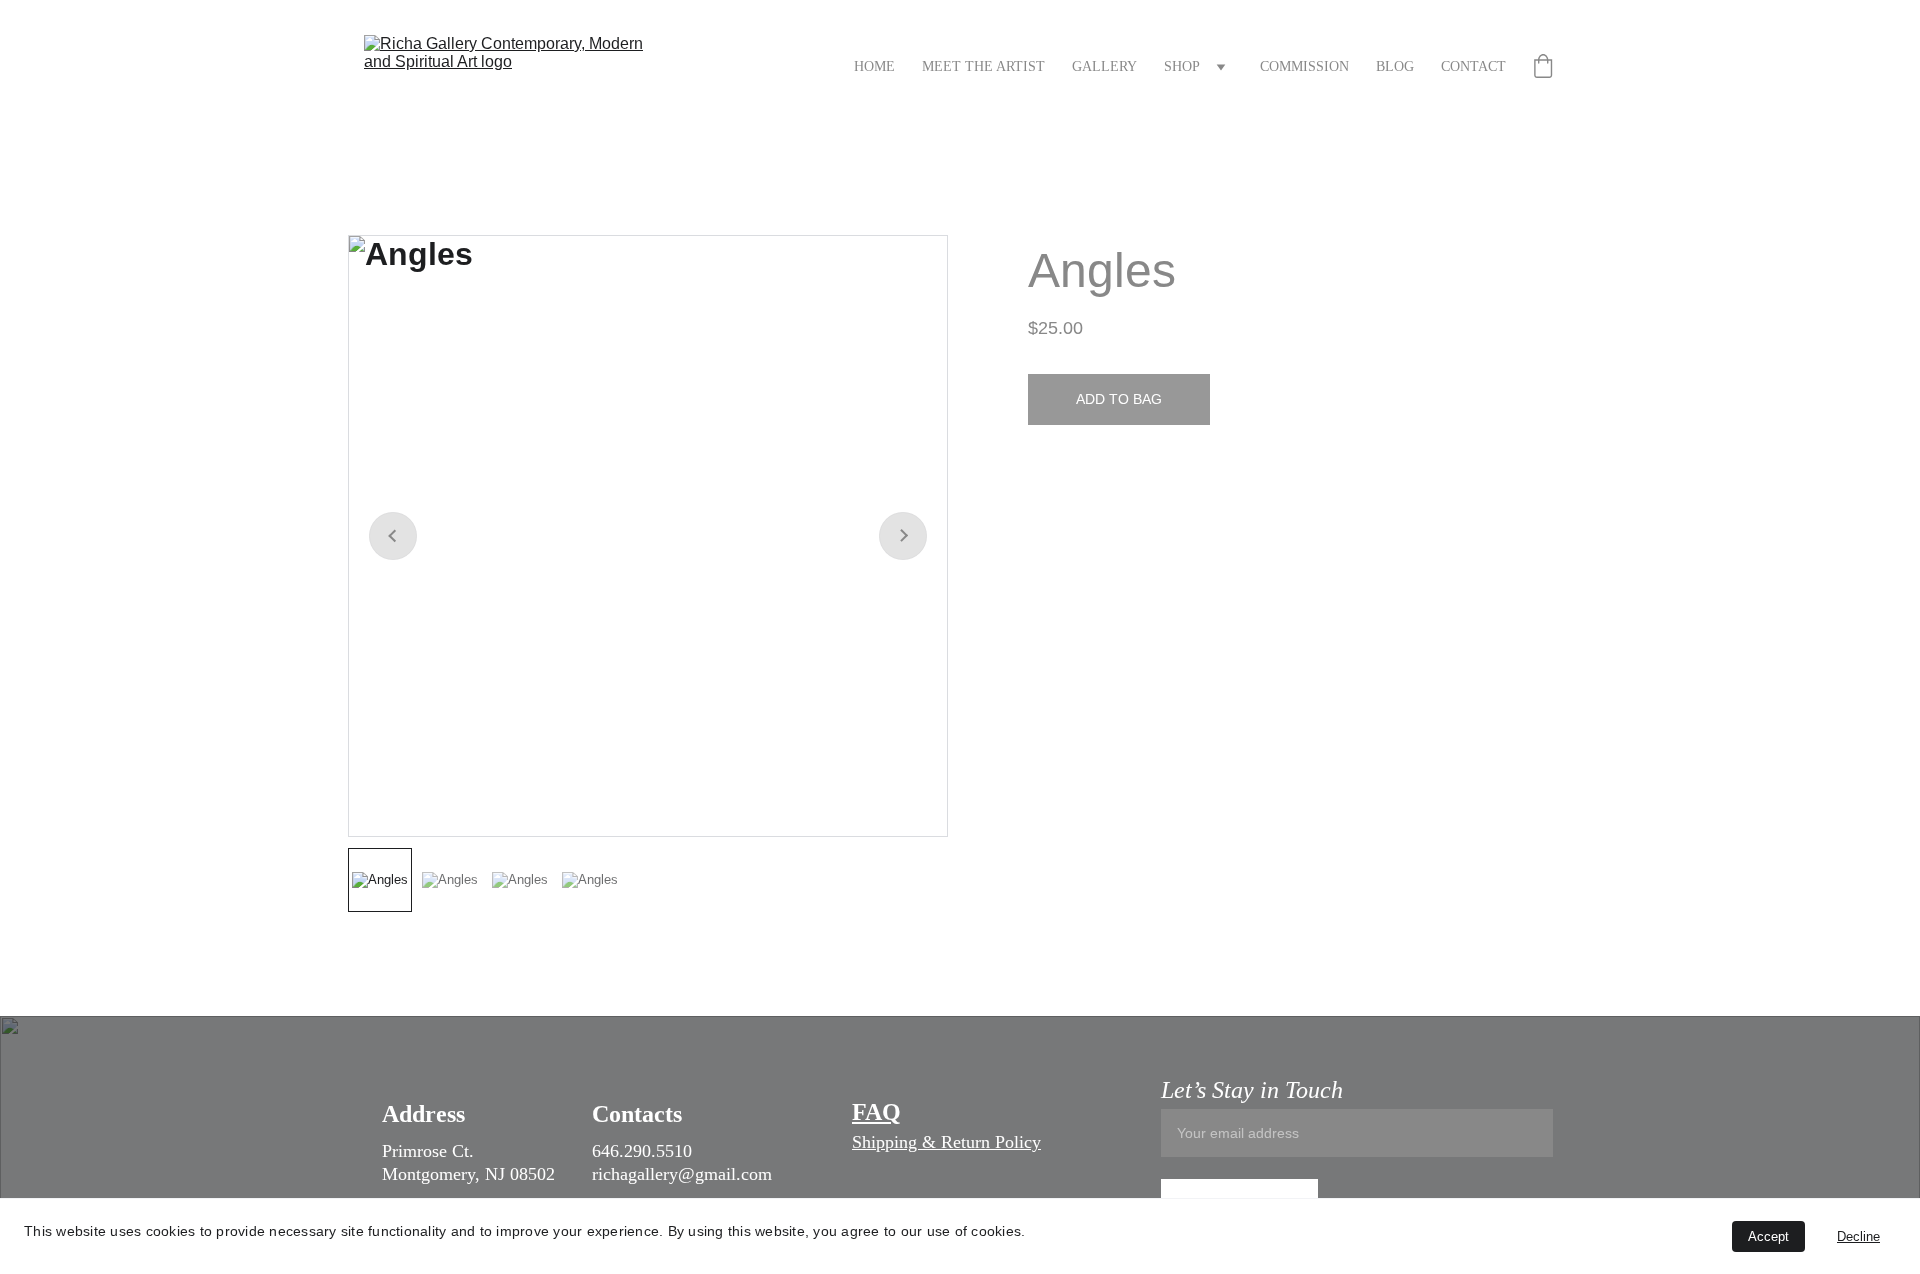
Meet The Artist (983, 66)
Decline (1858, 1236)
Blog (1395, 66)
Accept (1768, 1236)
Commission (1304, 66)
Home (874, 66)
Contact (1473, 66)
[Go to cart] (1543, 68)
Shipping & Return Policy (946, 1142)
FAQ (876, 1112)
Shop (1182, 66)
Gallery (1104, 66)
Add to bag (1119, 399)
